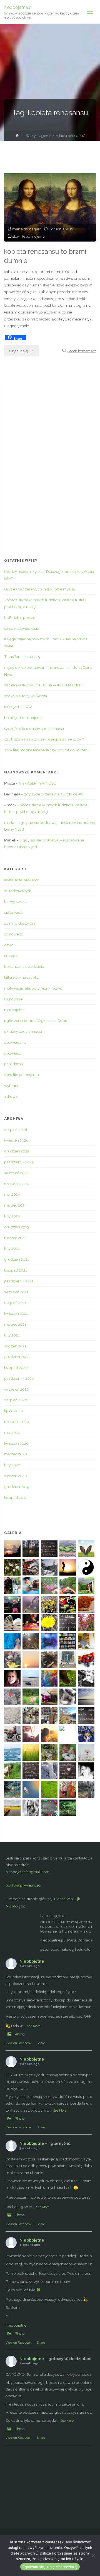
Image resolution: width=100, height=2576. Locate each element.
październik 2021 (19, 1281)
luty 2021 (12, 1335)
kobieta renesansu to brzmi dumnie (45, 256)
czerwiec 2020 (17, 1422)
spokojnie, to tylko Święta (26, 696)
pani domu (14, 1064)
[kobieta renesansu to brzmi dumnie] (50, 207)
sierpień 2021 (15, 1303)
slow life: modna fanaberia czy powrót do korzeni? (47, 750)
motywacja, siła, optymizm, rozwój (34, 988)
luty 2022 (12, 1248)
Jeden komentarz (82, 351)
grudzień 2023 (17, 1227)
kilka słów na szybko (22, 977)
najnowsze (13, 999)
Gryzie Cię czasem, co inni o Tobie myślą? (40, 589)
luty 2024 (12, 1216)
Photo (20, 2034)
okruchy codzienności (23, 1031)
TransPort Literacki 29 (22, 657)
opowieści (13, 1053)
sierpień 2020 (16, 1400)
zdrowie (11, 1096)
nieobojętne (14, 1010)
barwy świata (15, 901)
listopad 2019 (16, 1497)
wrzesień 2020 (17, 1389)
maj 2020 (12, 1432)
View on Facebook (18, 2043)
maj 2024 (12, 1194)
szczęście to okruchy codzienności (34, 729)
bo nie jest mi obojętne (23, 718)
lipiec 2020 (14, 1411)
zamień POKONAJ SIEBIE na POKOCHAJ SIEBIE (44, 685)
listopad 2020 (16, 1367)
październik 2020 (19, 1378)
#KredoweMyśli (18, 891)
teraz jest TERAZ (18, 707)
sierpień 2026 (16, 1130)
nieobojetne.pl (18, 7)
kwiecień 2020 (16, 1443)
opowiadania (15, 1042)
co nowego (14, 934)
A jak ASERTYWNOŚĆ (37, 783)
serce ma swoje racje (22, 628)
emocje (10, 956)
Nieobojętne (16, 1906)
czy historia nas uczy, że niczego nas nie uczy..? (44, 739)
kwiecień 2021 (16, 1313)
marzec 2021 (15, 1324)
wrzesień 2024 (17, 1173)
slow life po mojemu (28, 236)
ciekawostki (14, 912)
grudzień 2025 (17, 1151)
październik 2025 (19, 1162)
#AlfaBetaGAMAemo (22, 880)
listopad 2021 (16, 1270)
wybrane (12, 1086)
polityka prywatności (23, 1885)
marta (9, 823)
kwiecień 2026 (16, 1140)
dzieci (9, 945)
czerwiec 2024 (17, 1184)
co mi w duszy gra (20, 923)
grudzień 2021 (17, 1259)
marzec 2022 (15, 1238)
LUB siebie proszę (20, 618)
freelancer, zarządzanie (24, 966)
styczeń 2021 (15, 1346)
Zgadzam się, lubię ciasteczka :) (50, 2567)
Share (41, 2043)
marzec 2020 (16, 1454)
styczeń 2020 (16, 1476)
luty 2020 (12, 1465)
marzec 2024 (15, 1205)
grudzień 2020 (17, 1357)
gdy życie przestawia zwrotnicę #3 (53, 794)
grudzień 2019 (17, 1487)
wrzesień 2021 (16, 1292)
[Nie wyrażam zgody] (93, 2556)
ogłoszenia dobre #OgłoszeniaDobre (36, 1021)
